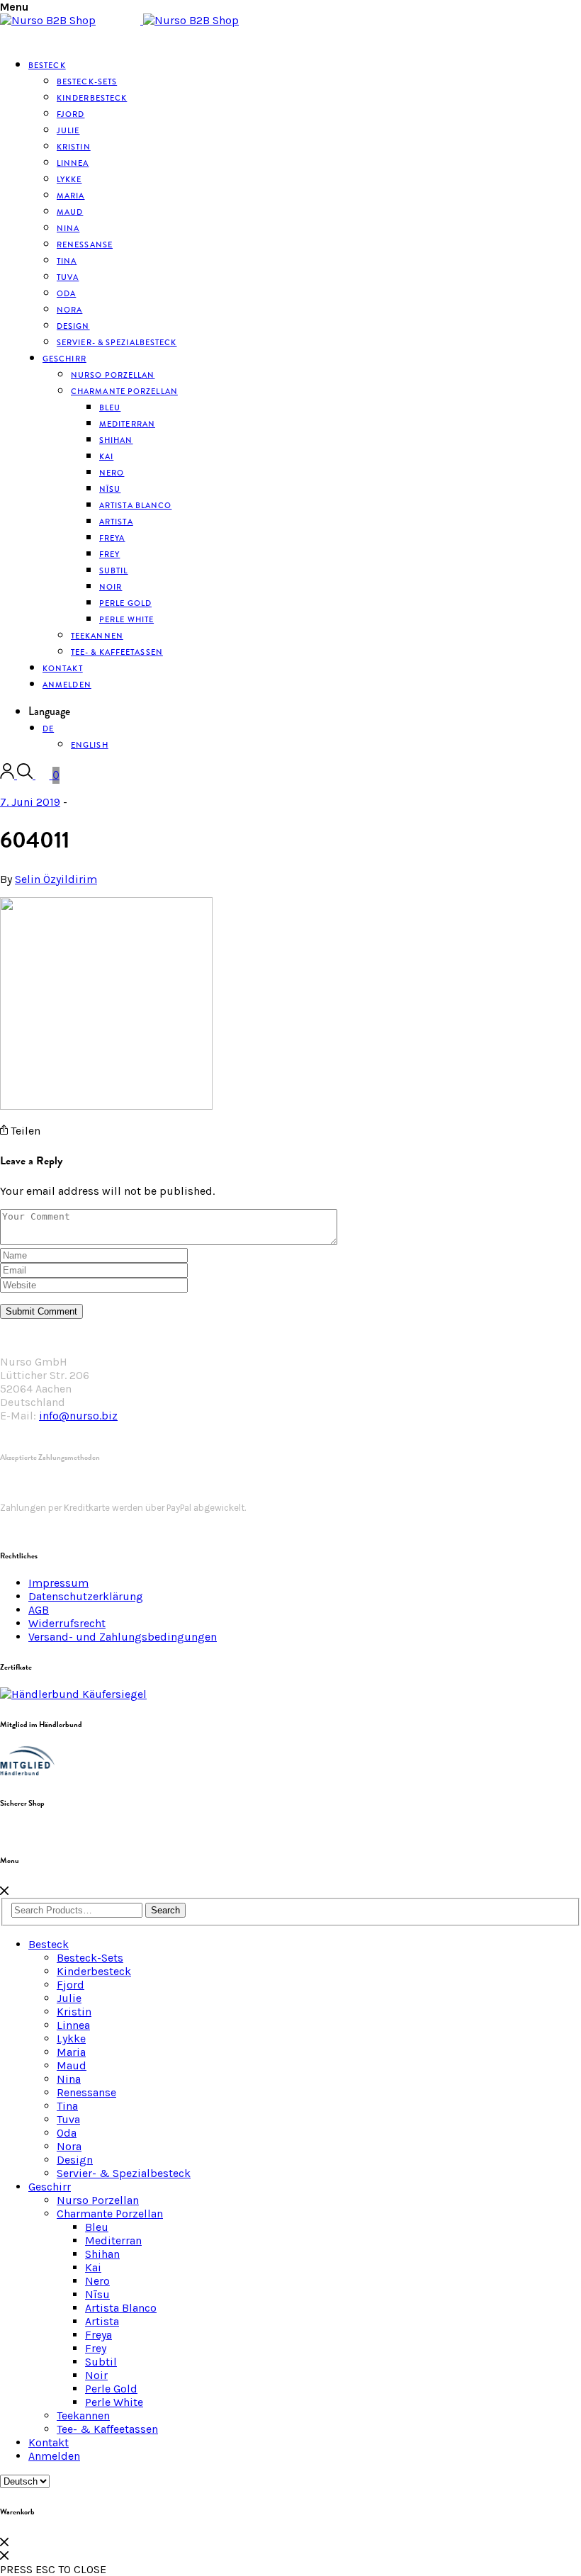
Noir (96, 2375)
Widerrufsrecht (67, 1623)
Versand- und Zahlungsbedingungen (123, 1637)
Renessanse (85, 244)
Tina (67, 2106)
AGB (39, 1610)
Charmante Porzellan (124, 391)
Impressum (58, 1583)
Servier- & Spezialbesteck (117, 342)
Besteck (47, 65)
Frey (96, 2348)
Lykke (71, 2038)
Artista (102, 2321)
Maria (71, 2052)
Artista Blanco (135, 505)
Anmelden (67, 685)
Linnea (73, 2025)
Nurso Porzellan (98, 2200)
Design (75, 2160)
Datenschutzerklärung (86, 1596)
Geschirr (64, 359)
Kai (93, 2267)
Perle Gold (111, 2389)
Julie (69, 1998)
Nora (69, 2146)
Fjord (70, 1985)
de (48, 729)
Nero (97, 2281)
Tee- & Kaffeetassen (117, 652)
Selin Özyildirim (56, 879)
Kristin (74, 2012)
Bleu (97, 2227)
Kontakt (49, 2442)
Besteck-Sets (90, 1958)
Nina (69, 2079)
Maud (72, 2065)
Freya (98, 2335)
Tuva (68, 2119)
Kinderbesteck (92, 98)
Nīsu (97, 2294)
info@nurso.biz (78, 1416)
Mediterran (113, 2240)
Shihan (116, 440)
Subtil (101, 2362)
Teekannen (83, 2415)
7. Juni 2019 (30, 802)
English (90, 745)
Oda (67, 2133)
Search (165, 1910)
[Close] (4, 1891)
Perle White (126, 619)
